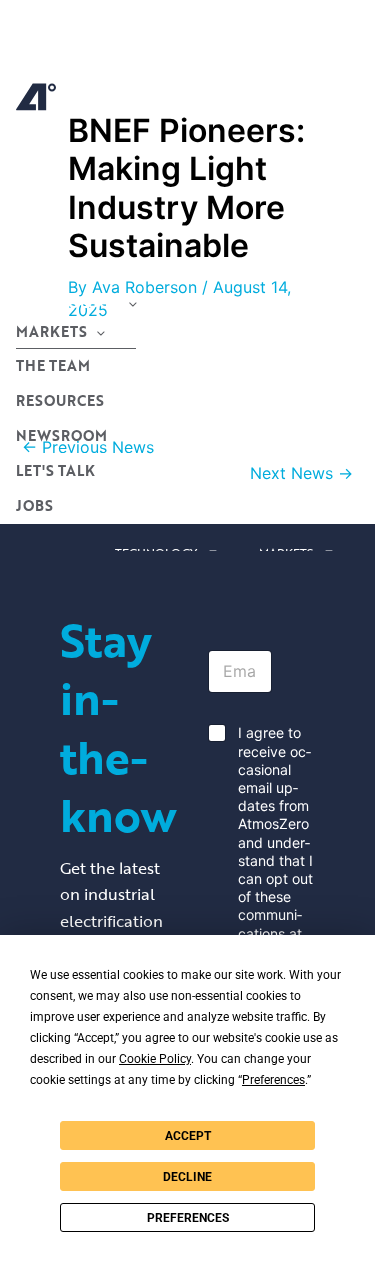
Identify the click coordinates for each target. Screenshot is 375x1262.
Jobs (34, 505)
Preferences (188, 1218)
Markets (51, 331)
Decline (187, 1177)
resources (60, 400)
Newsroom (61, 435)
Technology (67, 302)
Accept (188, 1136)
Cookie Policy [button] (155, 1059)
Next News (301, 473)
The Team (53, 365)
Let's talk (55, 470)
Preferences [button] (273, 1080)
